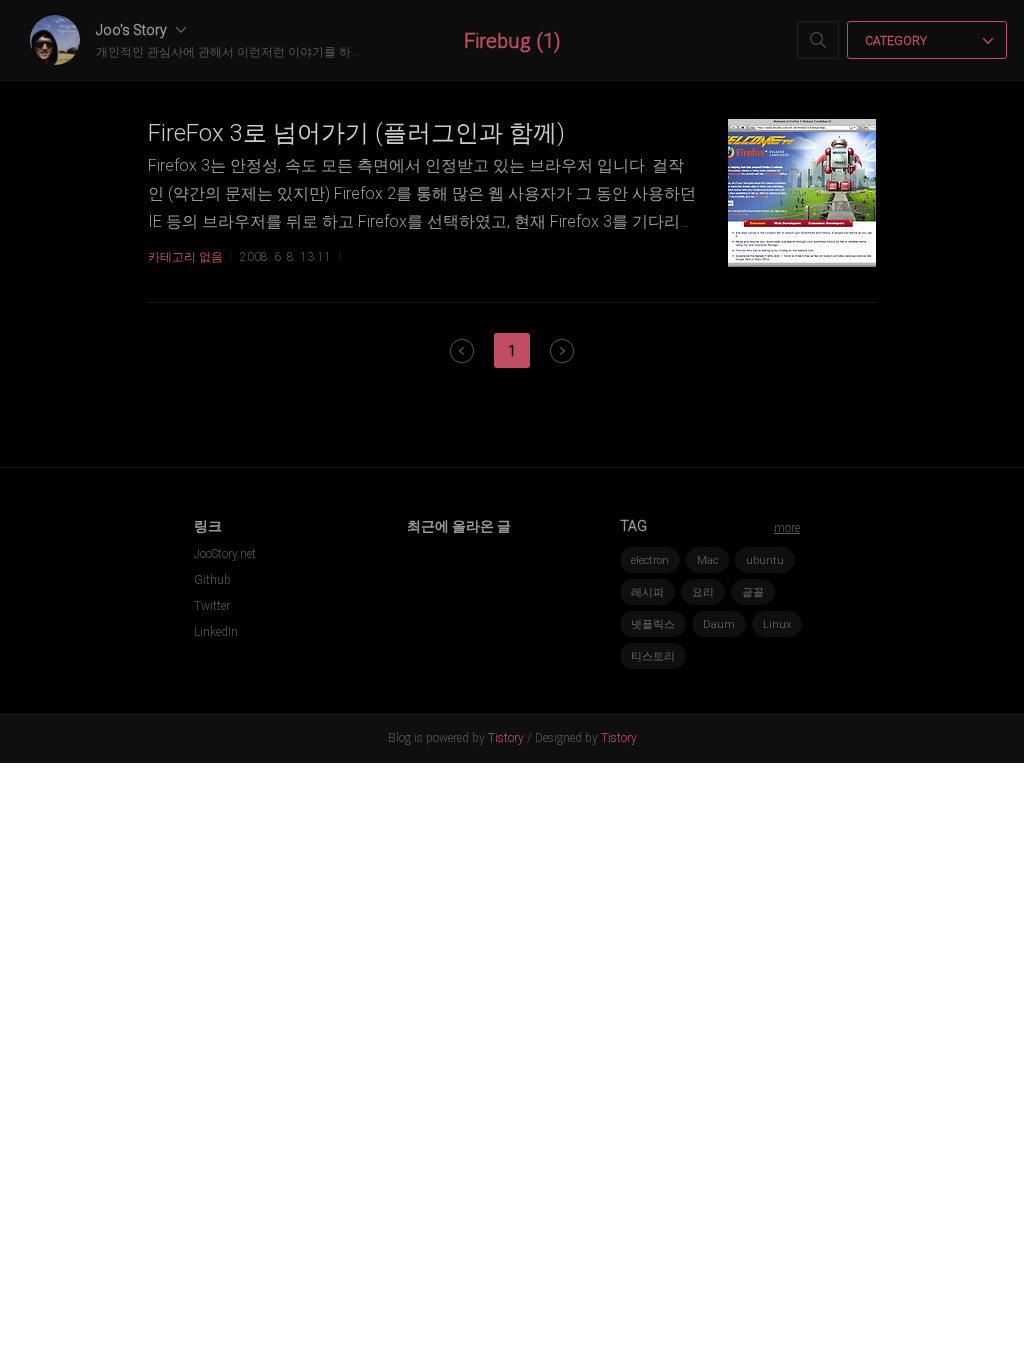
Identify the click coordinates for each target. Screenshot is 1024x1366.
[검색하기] (818, 40)
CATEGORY (897, 41)
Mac (707, 560)
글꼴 (753, 592)
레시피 (647, 592)
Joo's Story (133, 30)
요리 (703, 592)
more (787, 528)
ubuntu (765, 560)
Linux (777, 624)
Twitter (212, 606)
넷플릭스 (653, 624)
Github (212, 580)
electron (650, 560)
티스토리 (653, 656)
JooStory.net (225, 554)
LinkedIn (216, 632)
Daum (719, 624)
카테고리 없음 (185, 257)
